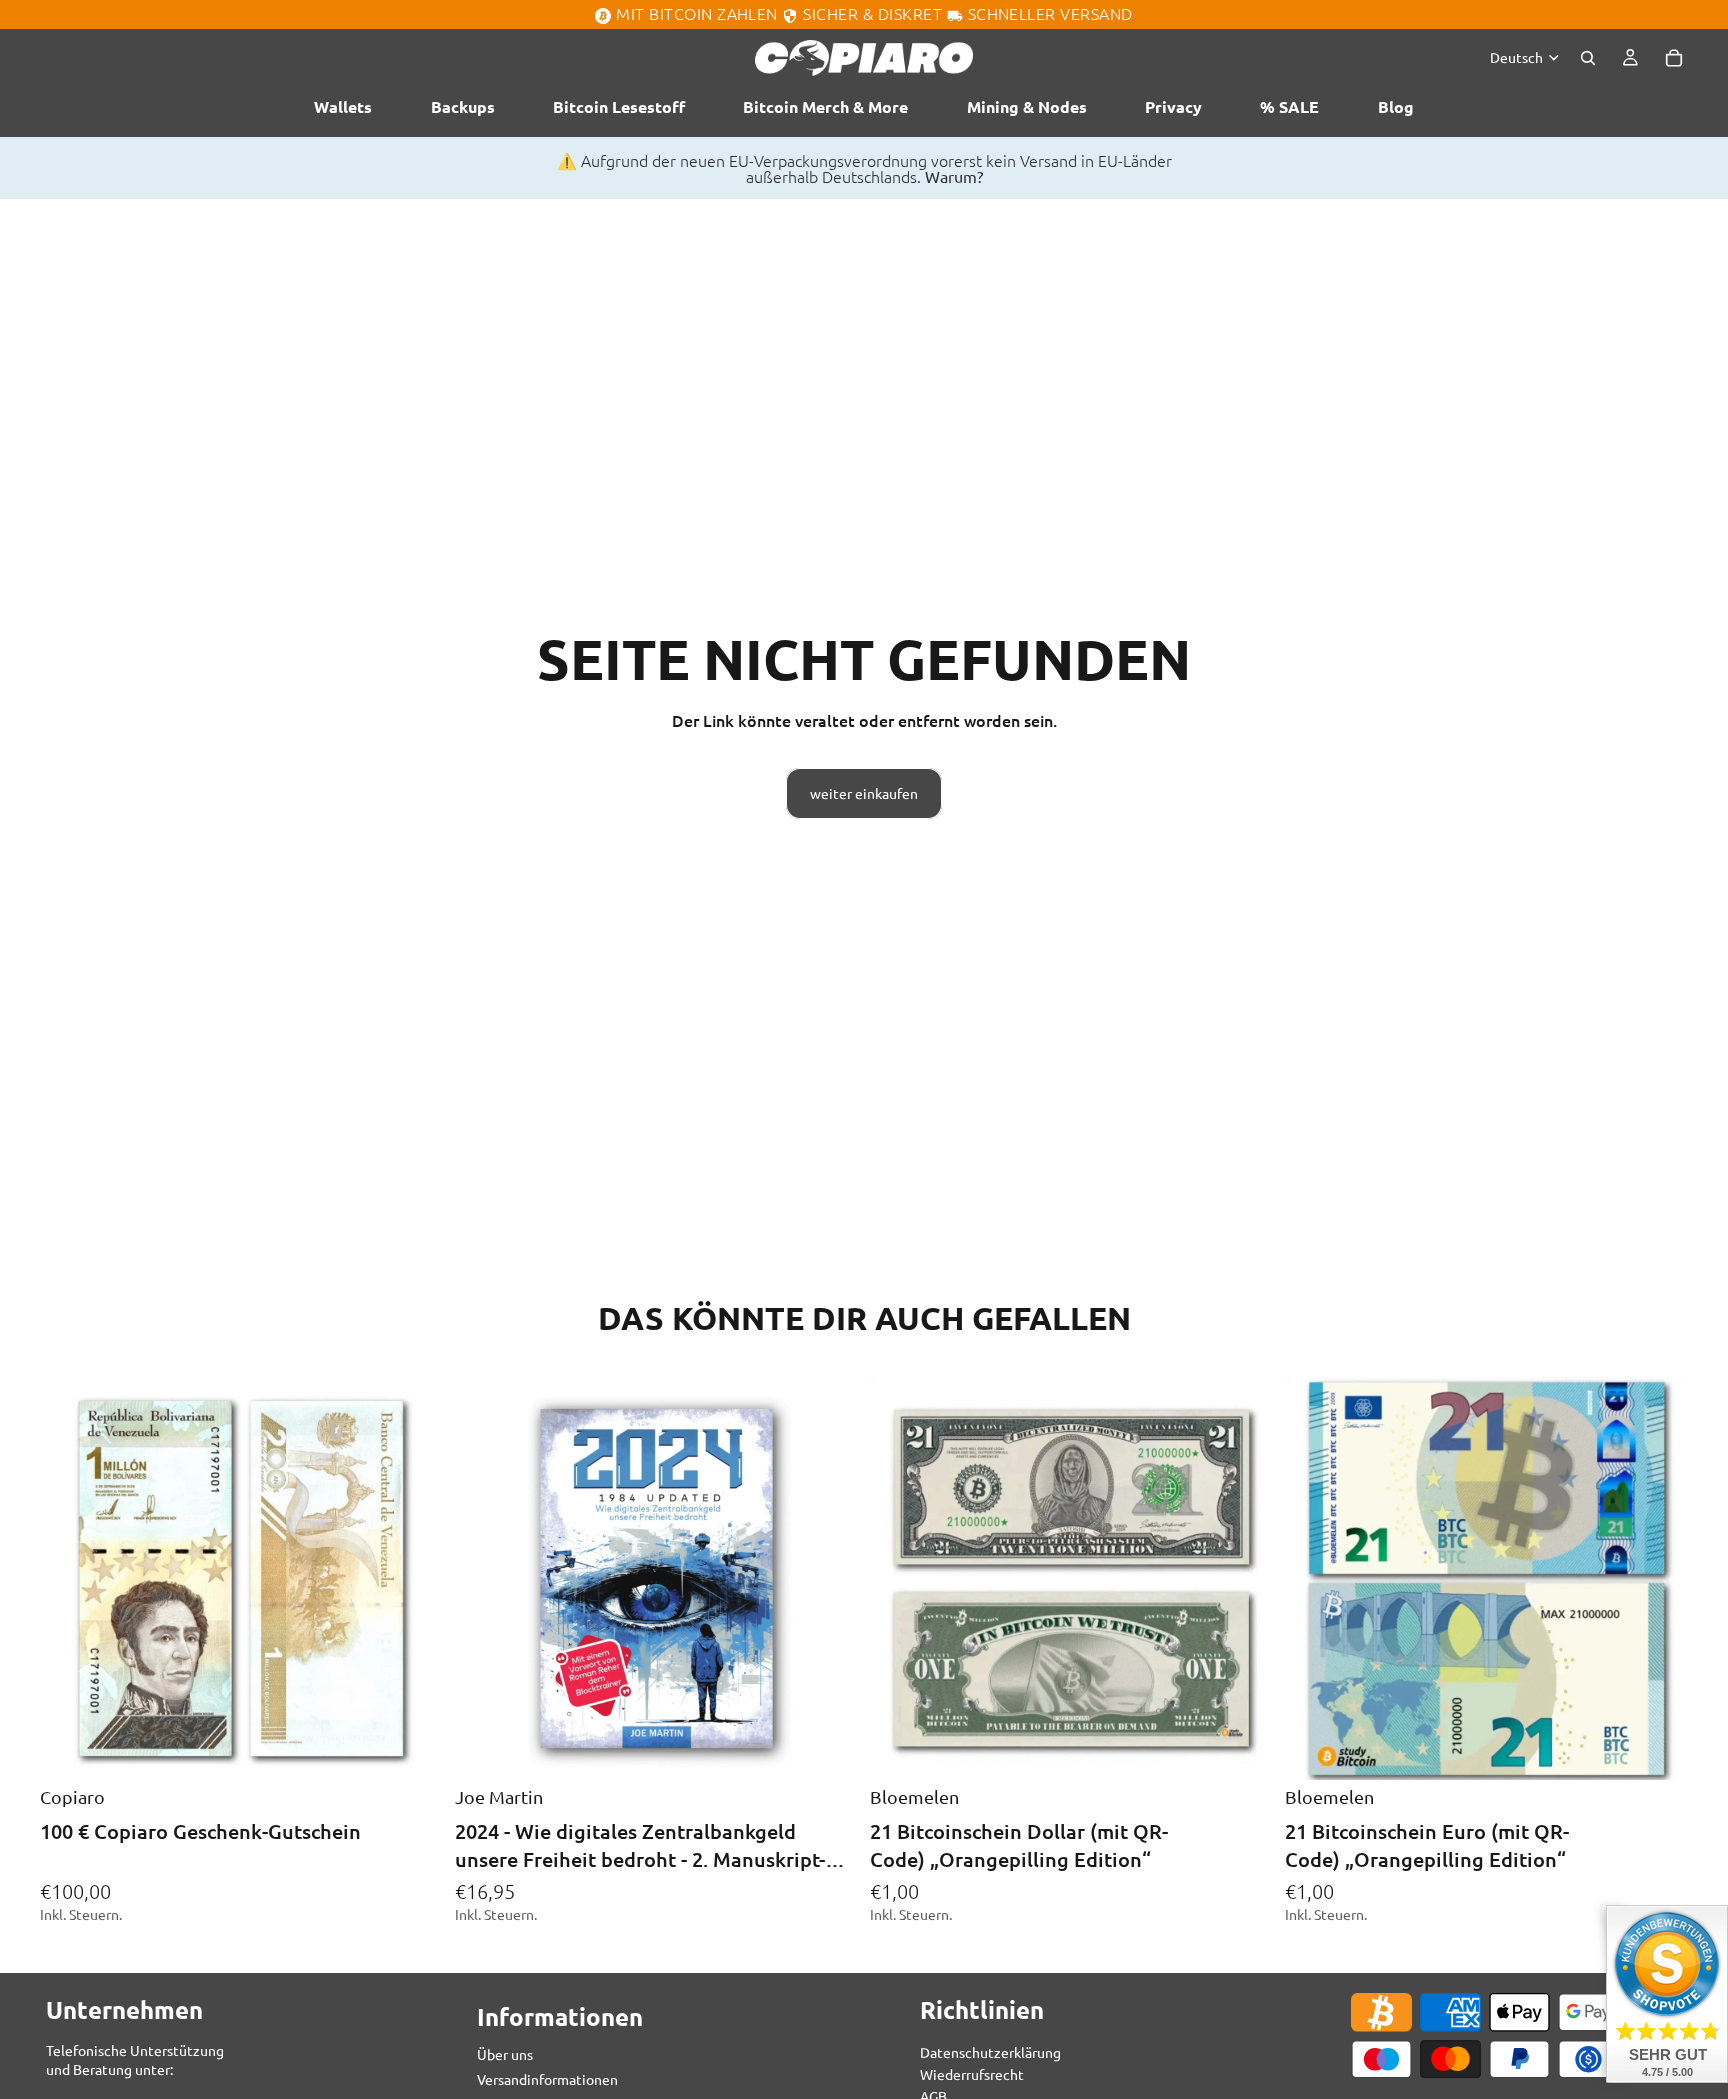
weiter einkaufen (864, 793)
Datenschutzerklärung (990, 2051)
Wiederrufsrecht (972, 2074)
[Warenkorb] (1674, 57)
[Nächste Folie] (828, 1579)
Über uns (505, 2054)
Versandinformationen (547, 2079)
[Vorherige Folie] (485, 1579)
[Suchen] (1588, 57)
